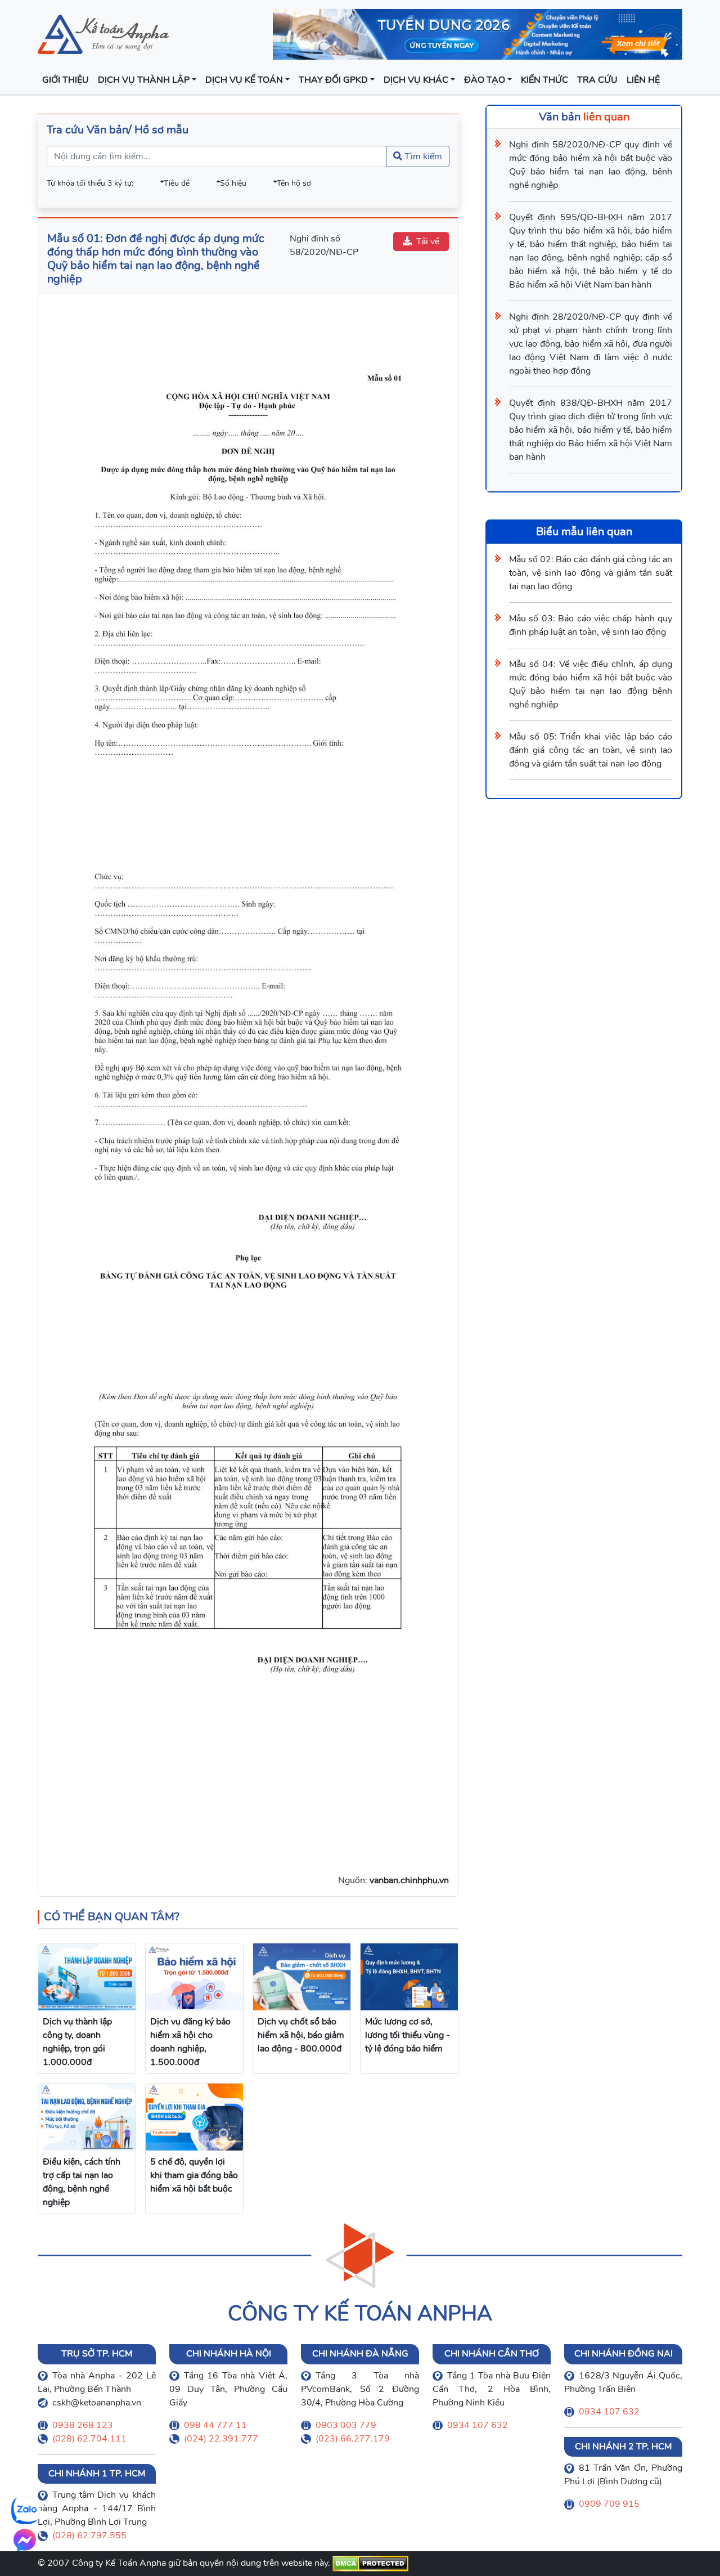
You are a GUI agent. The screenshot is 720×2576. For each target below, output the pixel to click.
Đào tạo (485, 80)
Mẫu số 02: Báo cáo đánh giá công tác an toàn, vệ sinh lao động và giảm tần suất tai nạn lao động (591, 573)
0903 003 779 (346, 2425)
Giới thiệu (66, 80)
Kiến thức (544, 80)
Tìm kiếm (422, 156)
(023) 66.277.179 (353, 2439)
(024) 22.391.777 (221, 2439)
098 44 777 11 (215, 2425)
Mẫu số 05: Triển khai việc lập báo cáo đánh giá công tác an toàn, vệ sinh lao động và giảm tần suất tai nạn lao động (591, 750)
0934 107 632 (478, 2425)
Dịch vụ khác (416, 80)
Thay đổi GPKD (333, 80)
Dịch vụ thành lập (144, 80)
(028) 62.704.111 (89, 2439)
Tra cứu (597, 80)
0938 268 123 (83, 2425)
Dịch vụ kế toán (244, 80)
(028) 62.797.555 (89, 2535)
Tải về (428, 241)
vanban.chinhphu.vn (409, 1880)
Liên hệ (643, 80)
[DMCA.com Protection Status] (370, 2563)
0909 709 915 (609, 2504)
